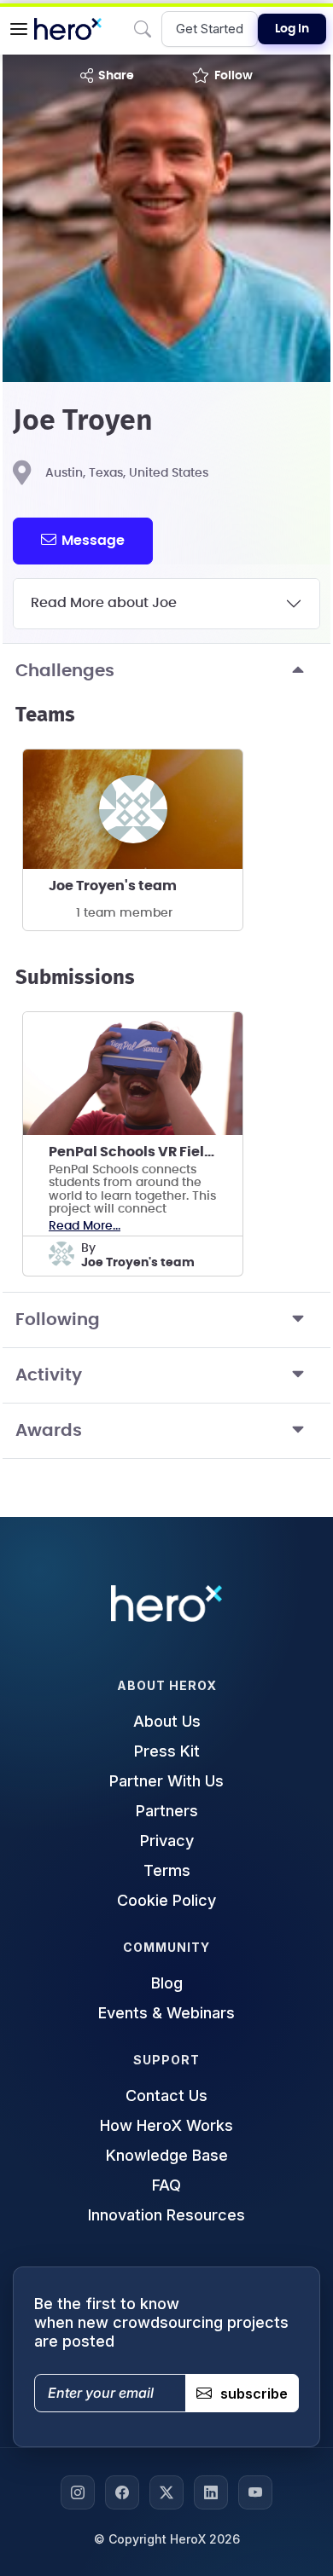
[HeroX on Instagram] (78, 2492)
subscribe (254, 2394)
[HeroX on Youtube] (255, 2492)
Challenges (65, 671)
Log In (292, 29)
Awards (49, 1431)
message (93, 541)
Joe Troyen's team (113, 886)
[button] (19, 29)
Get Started (210, 29)
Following (58, 1320)
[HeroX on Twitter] (166, 2492)
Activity (49, 1375)
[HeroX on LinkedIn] (211, 2492)
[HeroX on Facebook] (122, 2492)
